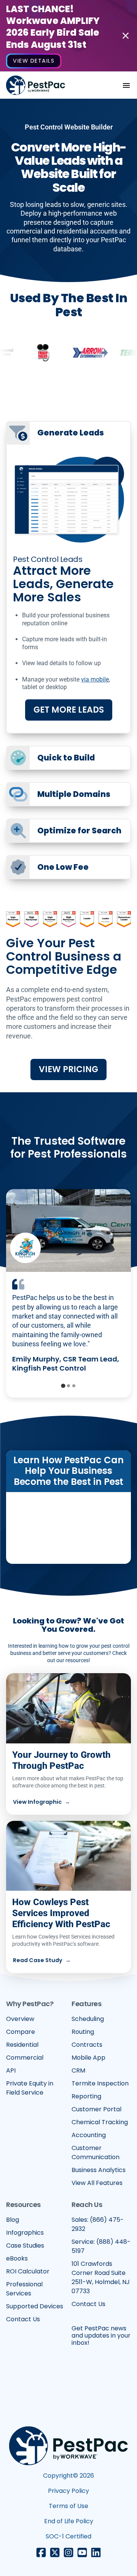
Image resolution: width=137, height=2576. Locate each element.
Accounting (89, 2135)
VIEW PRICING (68, 1069)
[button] (126, 85)
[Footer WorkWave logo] (68, 2446)
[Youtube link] (82, 2552)
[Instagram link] (68, 2552)
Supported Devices (35, 2306)
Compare (21, 2032)
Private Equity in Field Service (30, 2088)
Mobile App (88, 2058)
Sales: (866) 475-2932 (98, 2224)
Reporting (86, 2096)
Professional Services (24, 2289)
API (11, 2070)
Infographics (25, 2233)
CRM (78, 2070)
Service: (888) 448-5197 (101, 2246)
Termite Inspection (100, 2083)
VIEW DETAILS (34, 61)
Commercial (25, 2058)
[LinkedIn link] (96, 2552)
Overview (20, 2019)
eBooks (17, 2258)
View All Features (97, 2183)
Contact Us (23, 2319)
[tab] (63, 1386)
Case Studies (25, 2246)
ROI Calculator (28, 2271)
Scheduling (88, 2019)
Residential (22, 2045)
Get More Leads (69, 710)
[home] (36, 85)
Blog (13, 2220)
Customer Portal (96, 2109)
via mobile (95, 679)
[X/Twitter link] (55, 2552)
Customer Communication (96, 2152)
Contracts (87, 2045)
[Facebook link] (41, 2552)
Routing (83, 2032)
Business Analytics (99, 2170)
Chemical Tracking (100, 2122)
